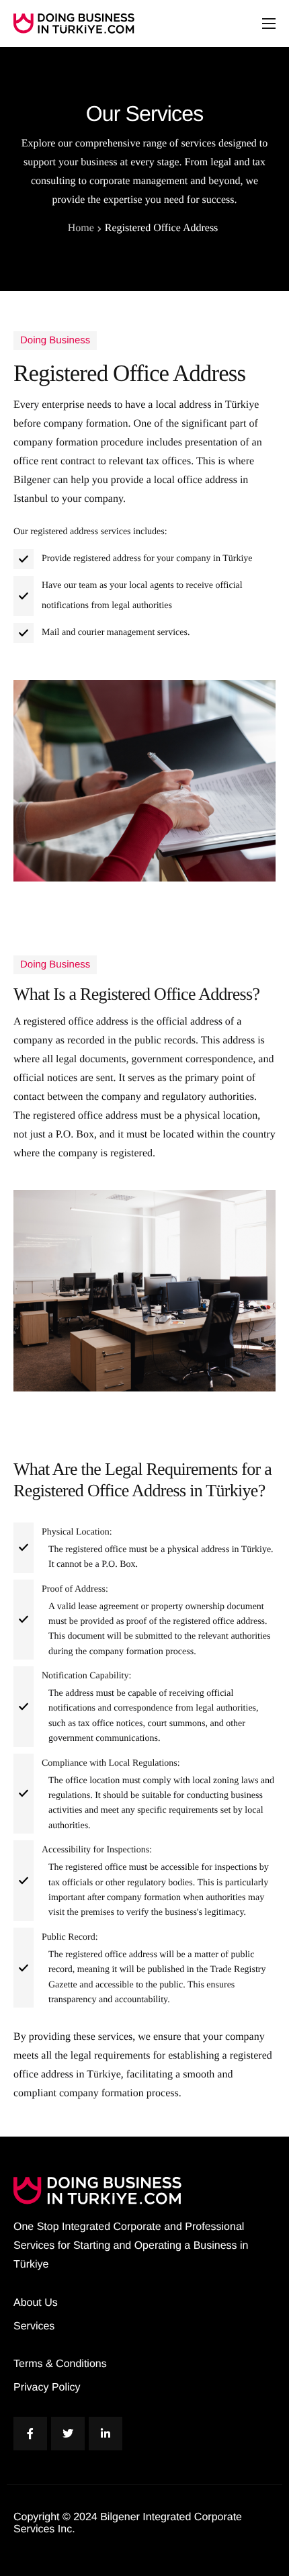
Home (81, 228)
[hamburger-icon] (269, 24)
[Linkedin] (106, 2434)
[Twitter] (68, 2434)
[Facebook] (30, 2434)
